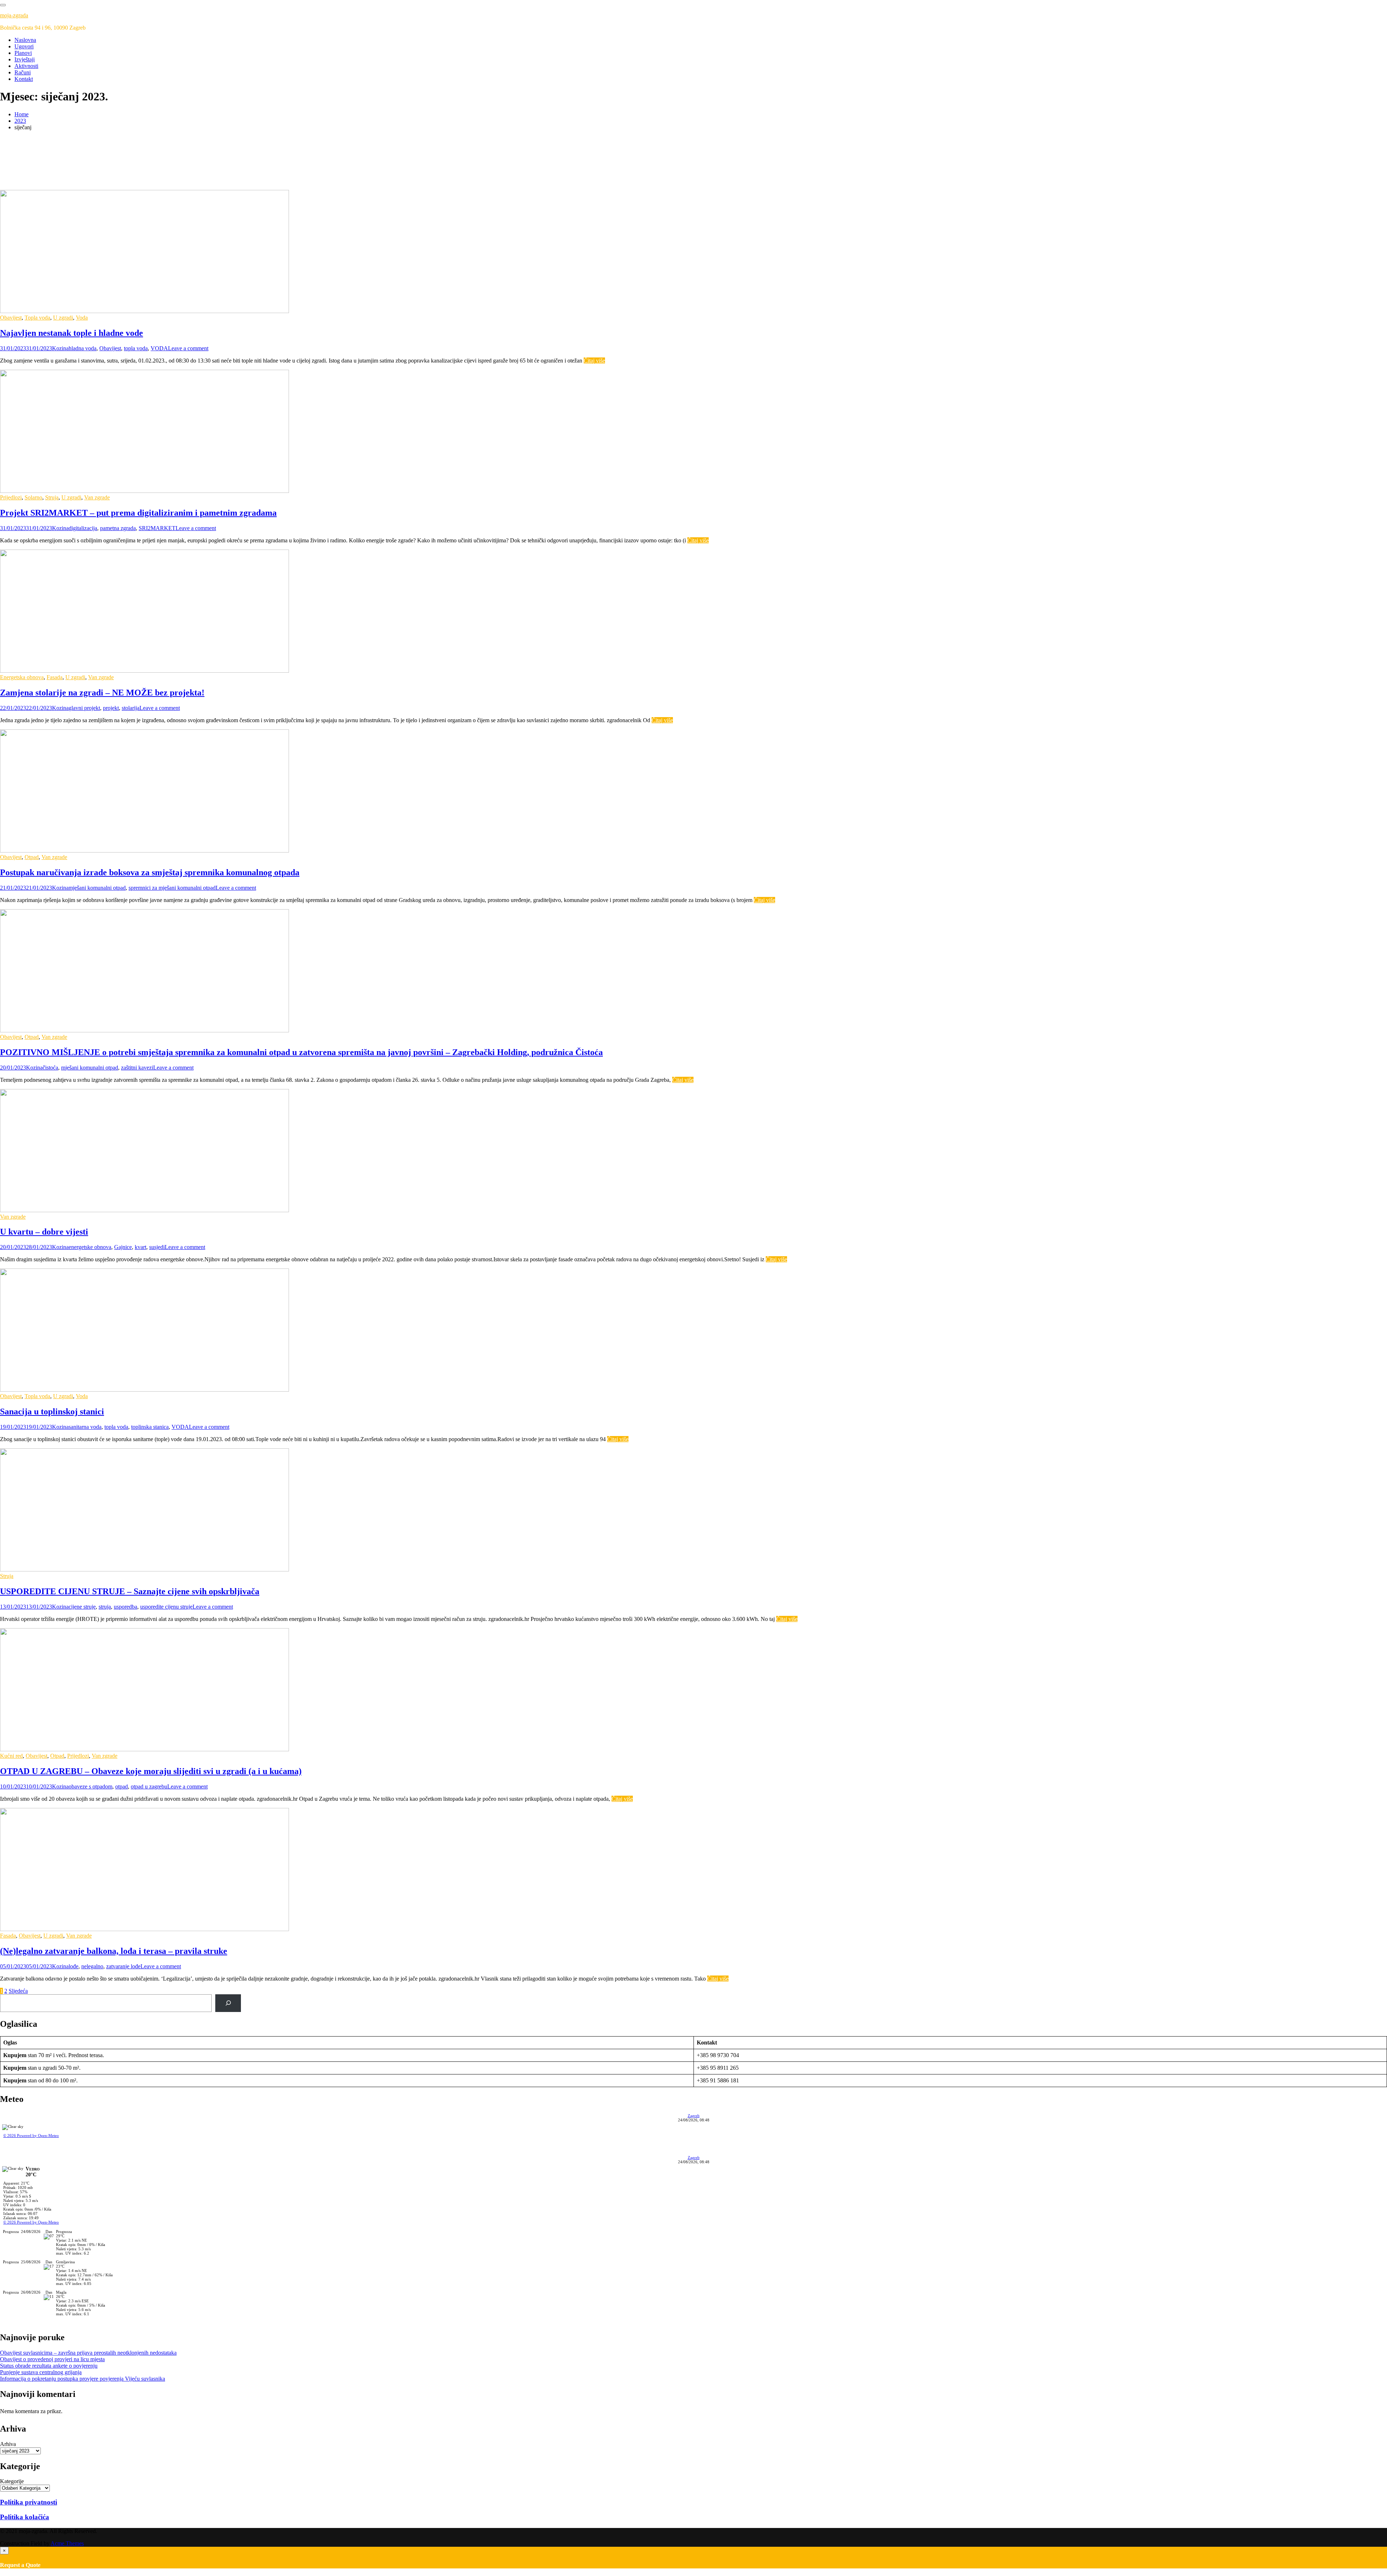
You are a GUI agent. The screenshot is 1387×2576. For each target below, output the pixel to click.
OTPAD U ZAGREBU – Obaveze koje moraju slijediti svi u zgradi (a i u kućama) (151, 1771)
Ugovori (24, 46)
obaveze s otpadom (90, 1786)
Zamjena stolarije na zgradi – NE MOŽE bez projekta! (102, 693)
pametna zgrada (118, 528)
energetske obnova (90, 1247)
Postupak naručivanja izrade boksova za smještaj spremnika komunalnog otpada (150, 872)
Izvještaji (25, 59)
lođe (74, 1966)
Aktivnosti (26, 66)
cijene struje (82, 1607)
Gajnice (123, 1247)
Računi (23, 72)
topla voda (136, 348)
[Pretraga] (228, 2003)
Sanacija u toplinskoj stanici (52, 1411)
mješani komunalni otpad (97, 888)
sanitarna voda (85, 1427)
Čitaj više (594, 361)
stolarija (131, 708)
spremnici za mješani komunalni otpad (172, 888)
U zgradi (63, 318)
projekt (111, 708)
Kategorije (12, 2481)
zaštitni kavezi (137, 1068)
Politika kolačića (25, 2517)
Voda (82, 318)
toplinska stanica (150, 1427)
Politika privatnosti (29, 2502)
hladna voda (83, 348)
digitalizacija (83, 528)
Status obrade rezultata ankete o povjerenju (49, 2366)
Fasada (55, 677)
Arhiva (8, 2444)
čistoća (50, 1068)
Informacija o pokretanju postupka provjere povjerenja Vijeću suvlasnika (83, 2379)
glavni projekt (84, 708)
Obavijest (11, 318)
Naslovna (25, 40)
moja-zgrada (14, 15)
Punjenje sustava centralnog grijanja (41, 2372)
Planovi (23, 53)
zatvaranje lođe (123, 1966)
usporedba (126, 1607)
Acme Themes (67, 2543)
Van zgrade (97, 497)
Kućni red (11, 1756)
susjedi (157, 1247)
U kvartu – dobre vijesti (44, 1232)
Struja (52, 497)
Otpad (32, 857)
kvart (141, 1247)
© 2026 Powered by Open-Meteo (31, 2135)
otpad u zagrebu (149, 1786)
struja (105, 1607)
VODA (159, 348)
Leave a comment (188, 348)
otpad (122, 1786)
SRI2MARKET (157, 528)
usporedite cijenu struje (166, 1607)
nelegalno (92, 1966)
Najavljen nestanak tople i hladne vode (72, 333)
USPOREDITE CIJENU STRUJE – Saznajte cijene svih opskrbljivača (130, 1591)
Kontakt (24, 79)
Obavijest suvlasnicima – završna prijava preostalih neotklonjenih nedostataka (88, 2353)
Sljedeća (18, 1991)
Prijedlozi (11, 497)
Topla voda (37, 318)
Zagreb (694, 2116)
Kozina (60, 348)
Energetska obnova (22, 677)
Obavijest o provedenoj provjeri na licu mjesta (52, 2359)
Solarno (33, 497)
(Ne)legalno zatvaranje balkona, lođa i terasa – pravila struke (114, 1951)
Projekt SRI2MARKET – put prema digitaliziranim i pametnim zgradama (138, 513)
